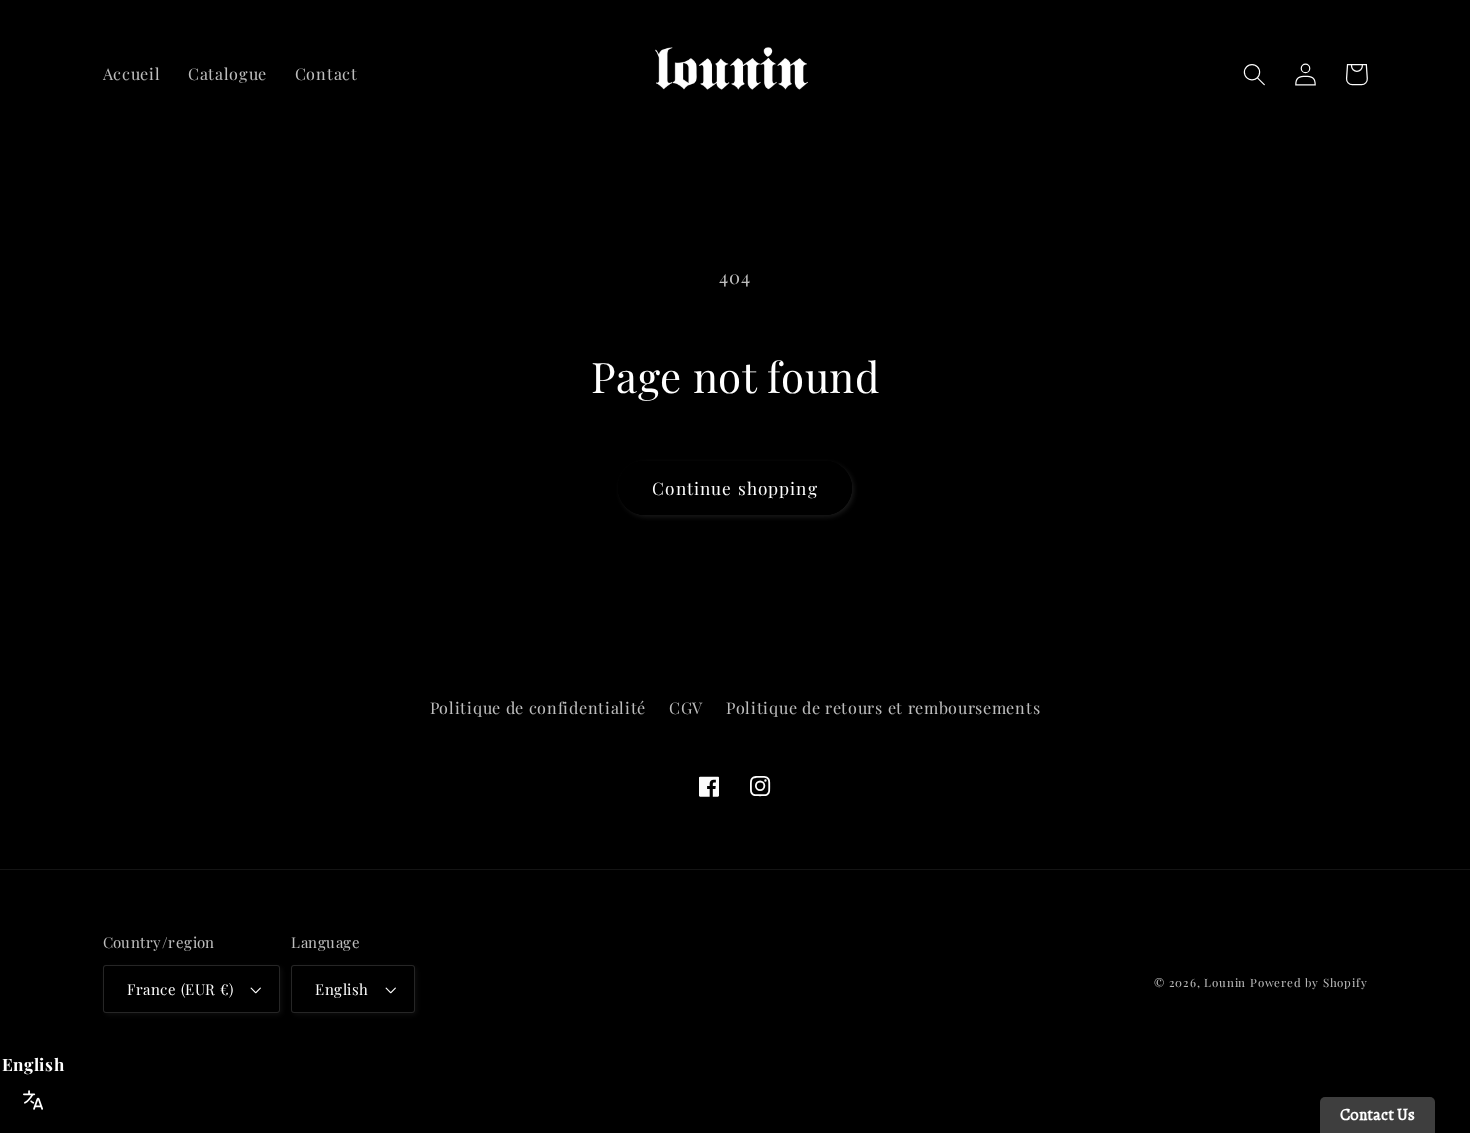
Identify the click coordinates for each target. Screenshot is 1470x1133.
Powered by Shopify (1309, 982)
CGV (686, 707)
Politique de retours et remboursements (883, 707)
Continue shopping (735, 487)
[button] (1255, 74)
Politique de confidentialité (538, 707)
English (341, 989)
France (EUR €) (180, 989)
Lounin (1225, 982)
